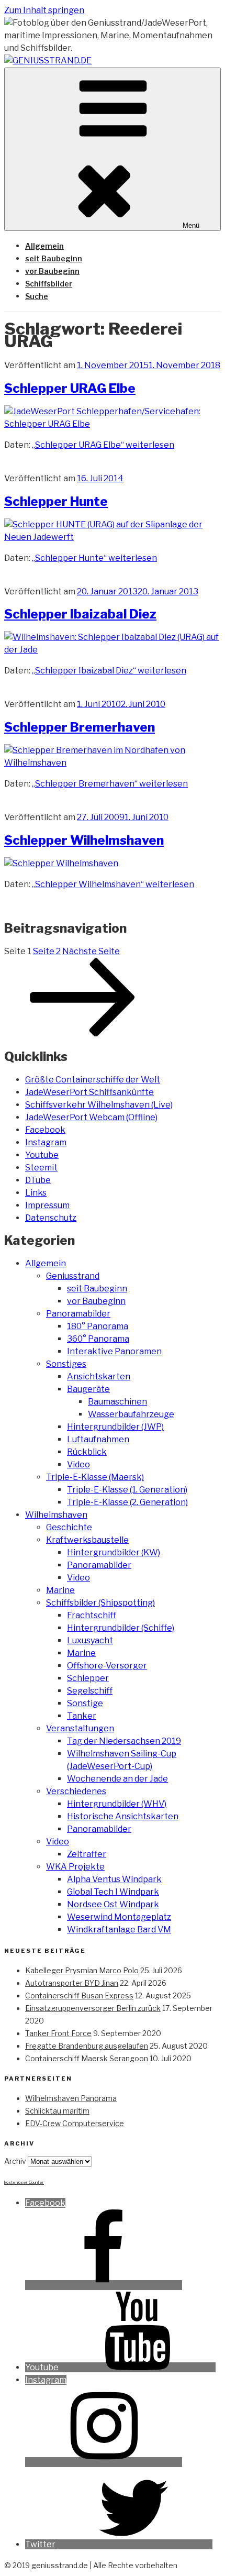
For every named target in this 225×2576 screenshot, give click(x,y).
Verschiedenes (76, 1791)
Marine (60, 1590)
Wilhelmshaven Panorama (71, 2098)
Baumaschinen (117, 1402)
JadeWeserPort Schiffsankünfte (89, 1092)
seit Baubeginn (54, 258)
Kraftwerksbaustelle (87, 1540)
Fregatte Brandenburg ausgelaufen (87, 2046)
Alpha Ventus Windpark (114, 1879)
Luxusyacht (90, 1640)
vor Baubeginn (52, 271)
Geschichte (69, 1527)
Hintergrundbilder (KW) (114, 1552)
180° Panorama (98, 1326)
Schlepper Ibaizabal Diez (80, 614)
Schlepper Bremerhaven (80, 727)
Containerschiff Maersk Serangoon (87, 2058)
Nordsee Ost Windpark (113, 1904)
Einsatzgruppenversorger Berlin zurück (93, 2008)
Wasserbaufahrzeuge (131, 1414)
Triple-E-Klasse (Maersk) (95, 1477)
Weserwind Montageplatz (119, 1917)
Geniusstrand (73, 1276)
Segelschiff (90, 1691)
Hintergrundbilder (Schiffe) (121, 1628)
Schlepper (88, 1678)
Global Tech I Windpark (113, 1892)
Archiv (15, 2161)
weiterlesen (103, 445)
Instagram (46, 1142)
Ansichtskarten (99, 1377)
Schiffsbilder (49, 284)
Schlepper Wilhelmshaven (84, 840)
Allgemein (44, 246)
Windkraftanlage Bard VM (119, 1930)
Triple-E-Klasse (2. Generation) (127, 1502)
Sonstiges (66, 1364)
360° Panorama (98, 1339)
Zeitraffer (87, 1854)
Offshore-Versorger (107, 1666)
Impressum (47, 1205)
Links (36, 1193)
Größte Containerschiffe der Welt (93, 1080)
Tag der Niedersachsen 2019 (124, 1741)
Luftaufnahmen (98, 1439)
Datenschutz (51, 1218)
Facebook (45, 1130)
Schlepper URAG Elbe (70, 388)
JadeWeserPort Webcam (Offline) (91, 1117)
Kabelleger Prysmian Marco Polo (82, 1970)
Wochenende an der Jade (117, 1779)
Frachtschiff (92, 1615)
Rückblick (87, 1452)
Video (78, 1464)
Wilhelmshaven (56, 1515)
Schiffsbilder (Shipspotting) (100, 1603)
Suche (37, 296)
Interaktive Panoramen (114, 1351)
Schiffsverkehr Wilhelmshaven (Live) (99, 1105)
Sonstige (85, 1703)
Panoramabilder (78, 1314)
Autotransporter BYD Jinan (72, 1983)
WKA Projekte (75, 1867)
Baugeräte (88, 1389)
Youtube (42, 1155)
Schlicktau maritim (57, 2111)
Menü (191, 225)
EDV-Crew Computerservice (75, 2123)
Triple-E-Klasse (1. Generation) (127, 1490)
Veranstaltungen (80, 1728)
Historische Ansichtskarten (123, 1816)
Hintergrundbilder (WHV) (117, 1804)
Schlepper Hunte (56, 501)
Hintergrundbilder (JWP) (115, 1427)
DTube (38, 1180)
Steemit (41, 1168)
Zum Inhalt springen (44, 10)
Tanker (82, 1716)
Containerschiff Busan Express (79, 1995)
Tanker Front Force (58, 2033)
